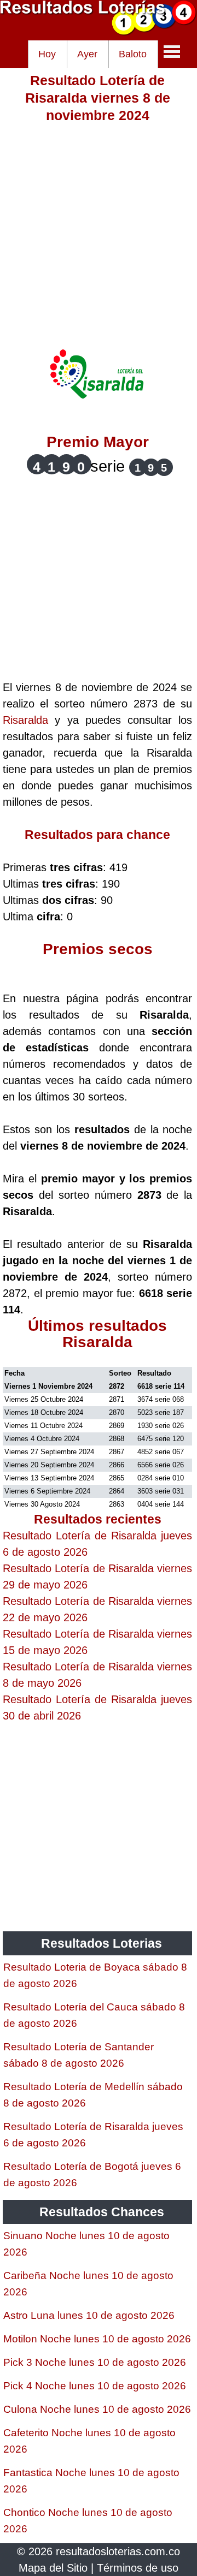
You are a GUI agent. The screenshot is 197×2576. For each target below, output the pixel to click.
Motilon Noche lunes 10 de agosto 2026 (97, 2339)
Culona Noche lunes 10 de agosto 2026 (97, 2409)
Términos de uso (138, 2568)
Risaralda (25, 720)
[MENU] (172, 51)
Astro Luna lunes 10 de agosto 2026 (89, 2315)
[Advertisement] (99, 222)
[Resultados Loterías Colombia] (99, 32)
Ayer (87, 54)
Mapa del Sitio (53, 2568)
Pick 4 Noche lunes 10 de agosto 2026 (95, 2386)
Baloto (133, 54)
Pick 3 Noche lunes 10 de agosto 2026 (95, 2362)
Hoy (47, 54)
